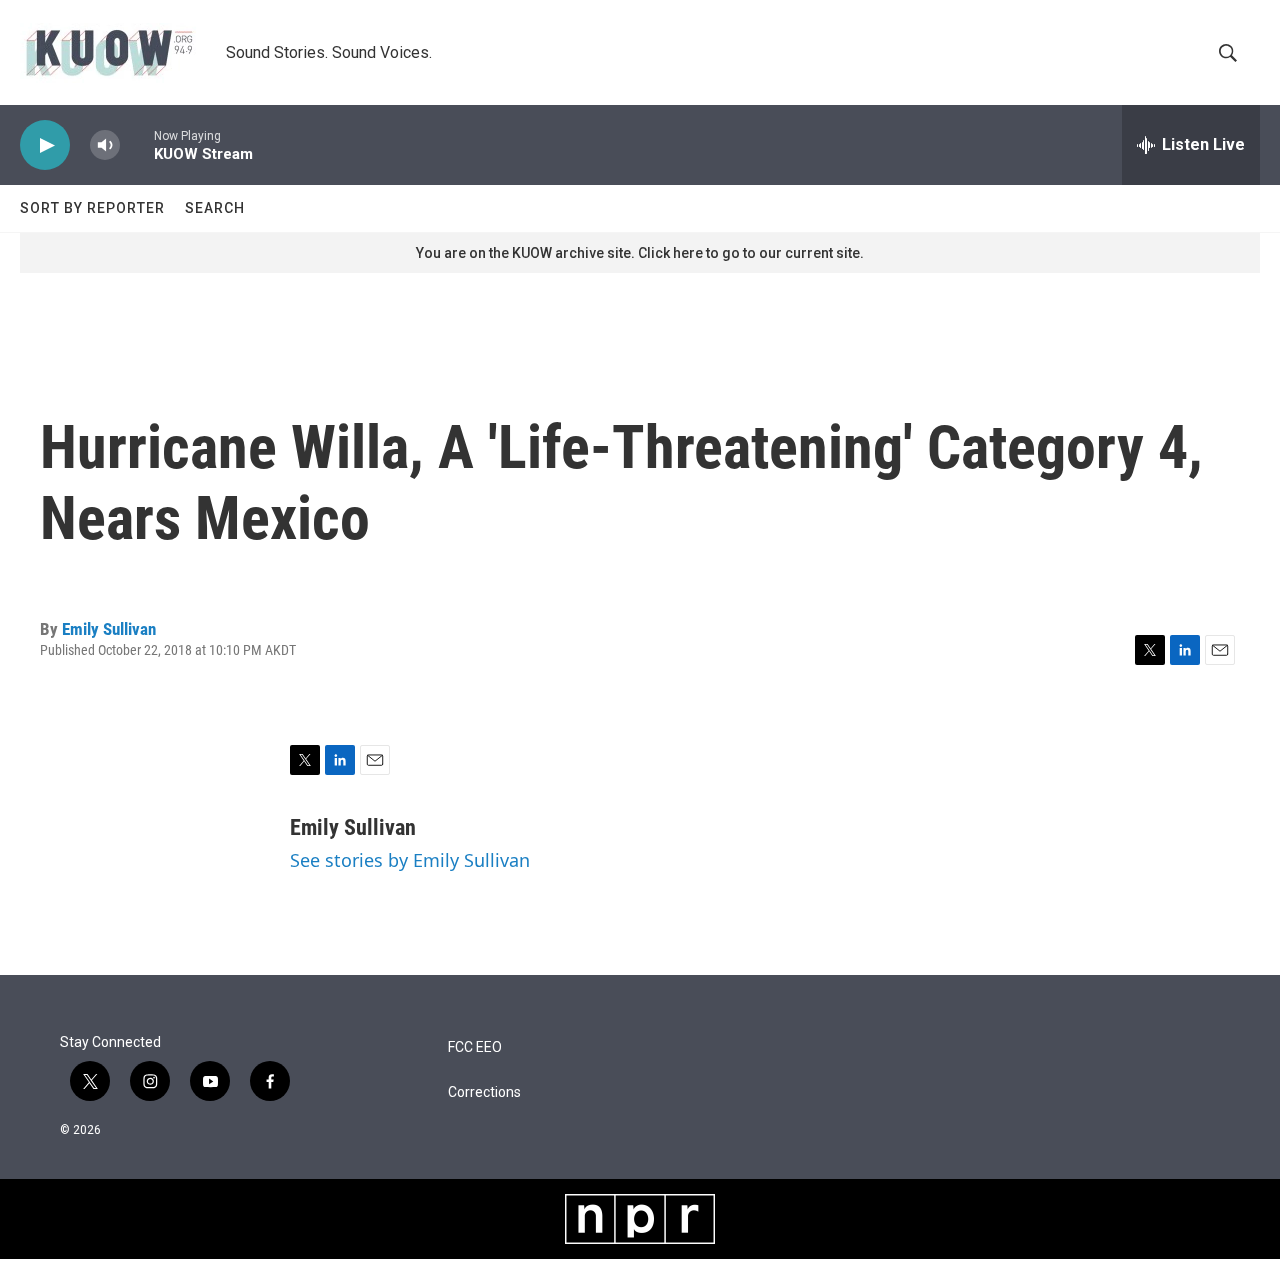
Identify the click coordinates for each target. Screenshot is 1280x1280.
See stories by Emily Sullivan (410, 860)
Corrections (484, 1092)
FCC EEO (475, 1047)
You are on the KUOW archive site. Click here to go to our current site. (640, 253)
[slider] (137, 144)
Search (215, 208)
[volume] (105, 145)
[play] (45, 145)
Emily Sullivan (109, 629)
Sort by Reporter (92, 208)
